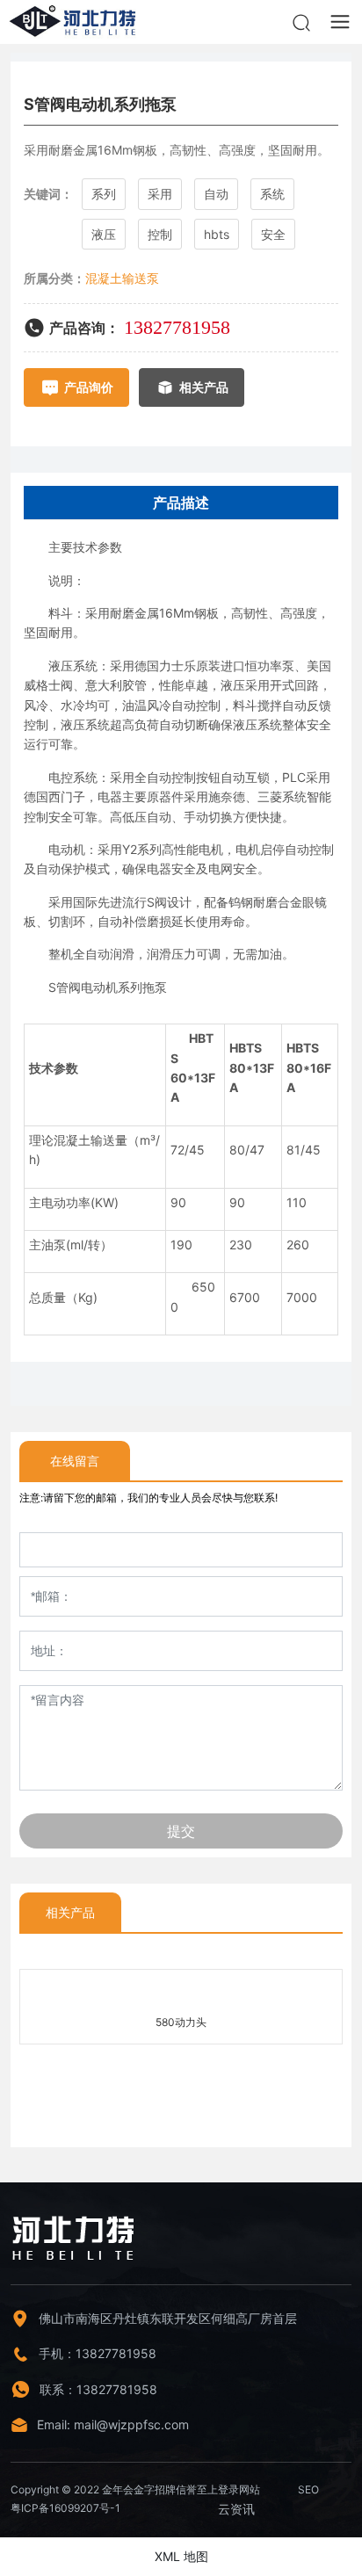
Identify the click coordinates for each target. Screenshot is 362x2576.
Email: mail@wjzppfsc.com (113, 2424)
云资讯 (236, 2509)
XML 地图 (181, 2556)
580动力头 (181, 2022)
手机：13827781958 (98, 2353)
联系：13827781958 (98, 2389)
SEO (308, 2489)
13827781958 (177, 327)
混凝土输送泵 (122, 278)
